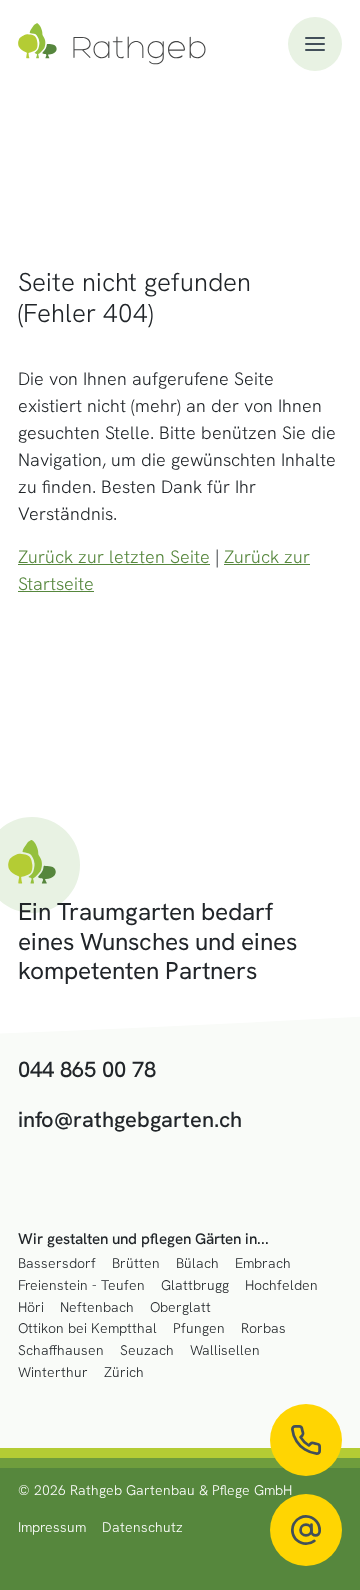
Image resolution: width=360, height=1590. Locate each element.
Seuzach (147, 1350)
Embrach (263, 1263)
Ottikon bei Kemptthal (87, 1328)
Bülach (197, 1263)
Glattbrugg (195, 1285)
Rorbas (263, 1328)
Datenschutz (142, 1527)
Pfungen (199, 1328)
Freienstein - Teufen (81, 1285)
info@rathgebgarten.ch (130, 1120)
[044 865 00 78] (306, 1440)
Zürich (124, 1372)
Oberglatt (180, 1307)
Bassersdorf (57, 1263)
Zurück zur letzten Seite (114, 556)
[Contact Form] (306, 1530)
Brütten (136, 1263)
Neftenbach (97, 1307)
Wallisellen (225, 1350)
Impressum (52, 1527)
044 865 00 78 (87, 1070)
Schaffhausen (61, 1350)
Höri (31, 1307)
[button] (315, 44)
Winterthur (53, 1372)
